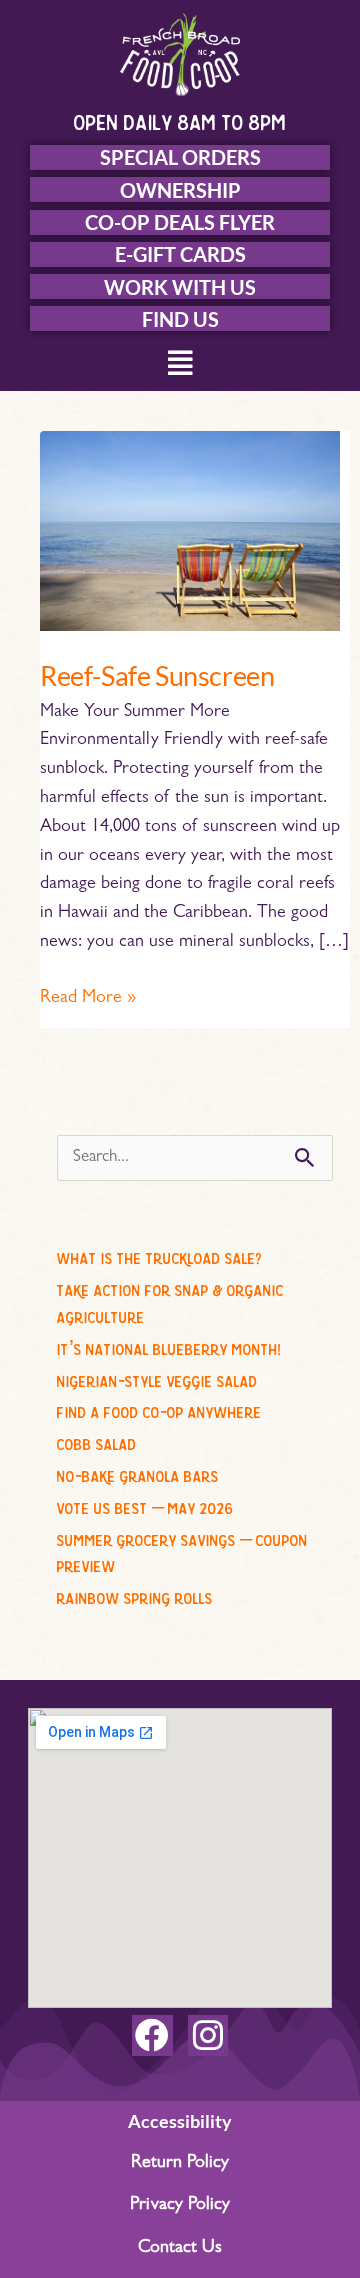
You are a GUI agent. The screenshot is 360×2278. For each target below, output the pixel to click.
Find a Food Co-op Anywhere (159, 1409)
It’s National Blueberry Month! (169, 1346)
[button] (180, 365)
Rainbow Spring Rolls (135, 1595)
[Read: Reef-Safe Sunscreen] (190, 532)
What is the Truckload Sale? (159, 1255)
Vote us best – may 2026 (145, 1505)
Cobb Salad (97, 1441)
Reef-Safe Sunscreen (157, 675)
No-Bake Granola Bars (138, 1473)
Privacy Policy (180, 2206)
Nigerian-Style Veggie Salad (157, 1378)
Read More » (88, 996)
